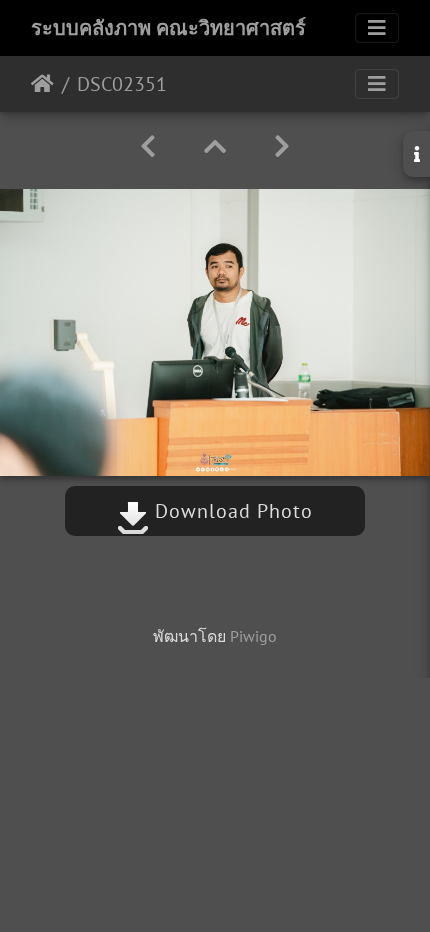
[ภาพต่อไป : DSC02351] (282, 146)
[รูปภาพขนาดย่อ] (215, 146)
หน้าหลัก (42, 84)
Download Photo (231, 511)
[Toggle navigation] (377, 28)
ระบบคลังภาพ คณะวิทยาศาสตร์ (168, 28)
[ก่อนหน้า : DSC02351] (148, 146)
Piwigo (253, 636)
